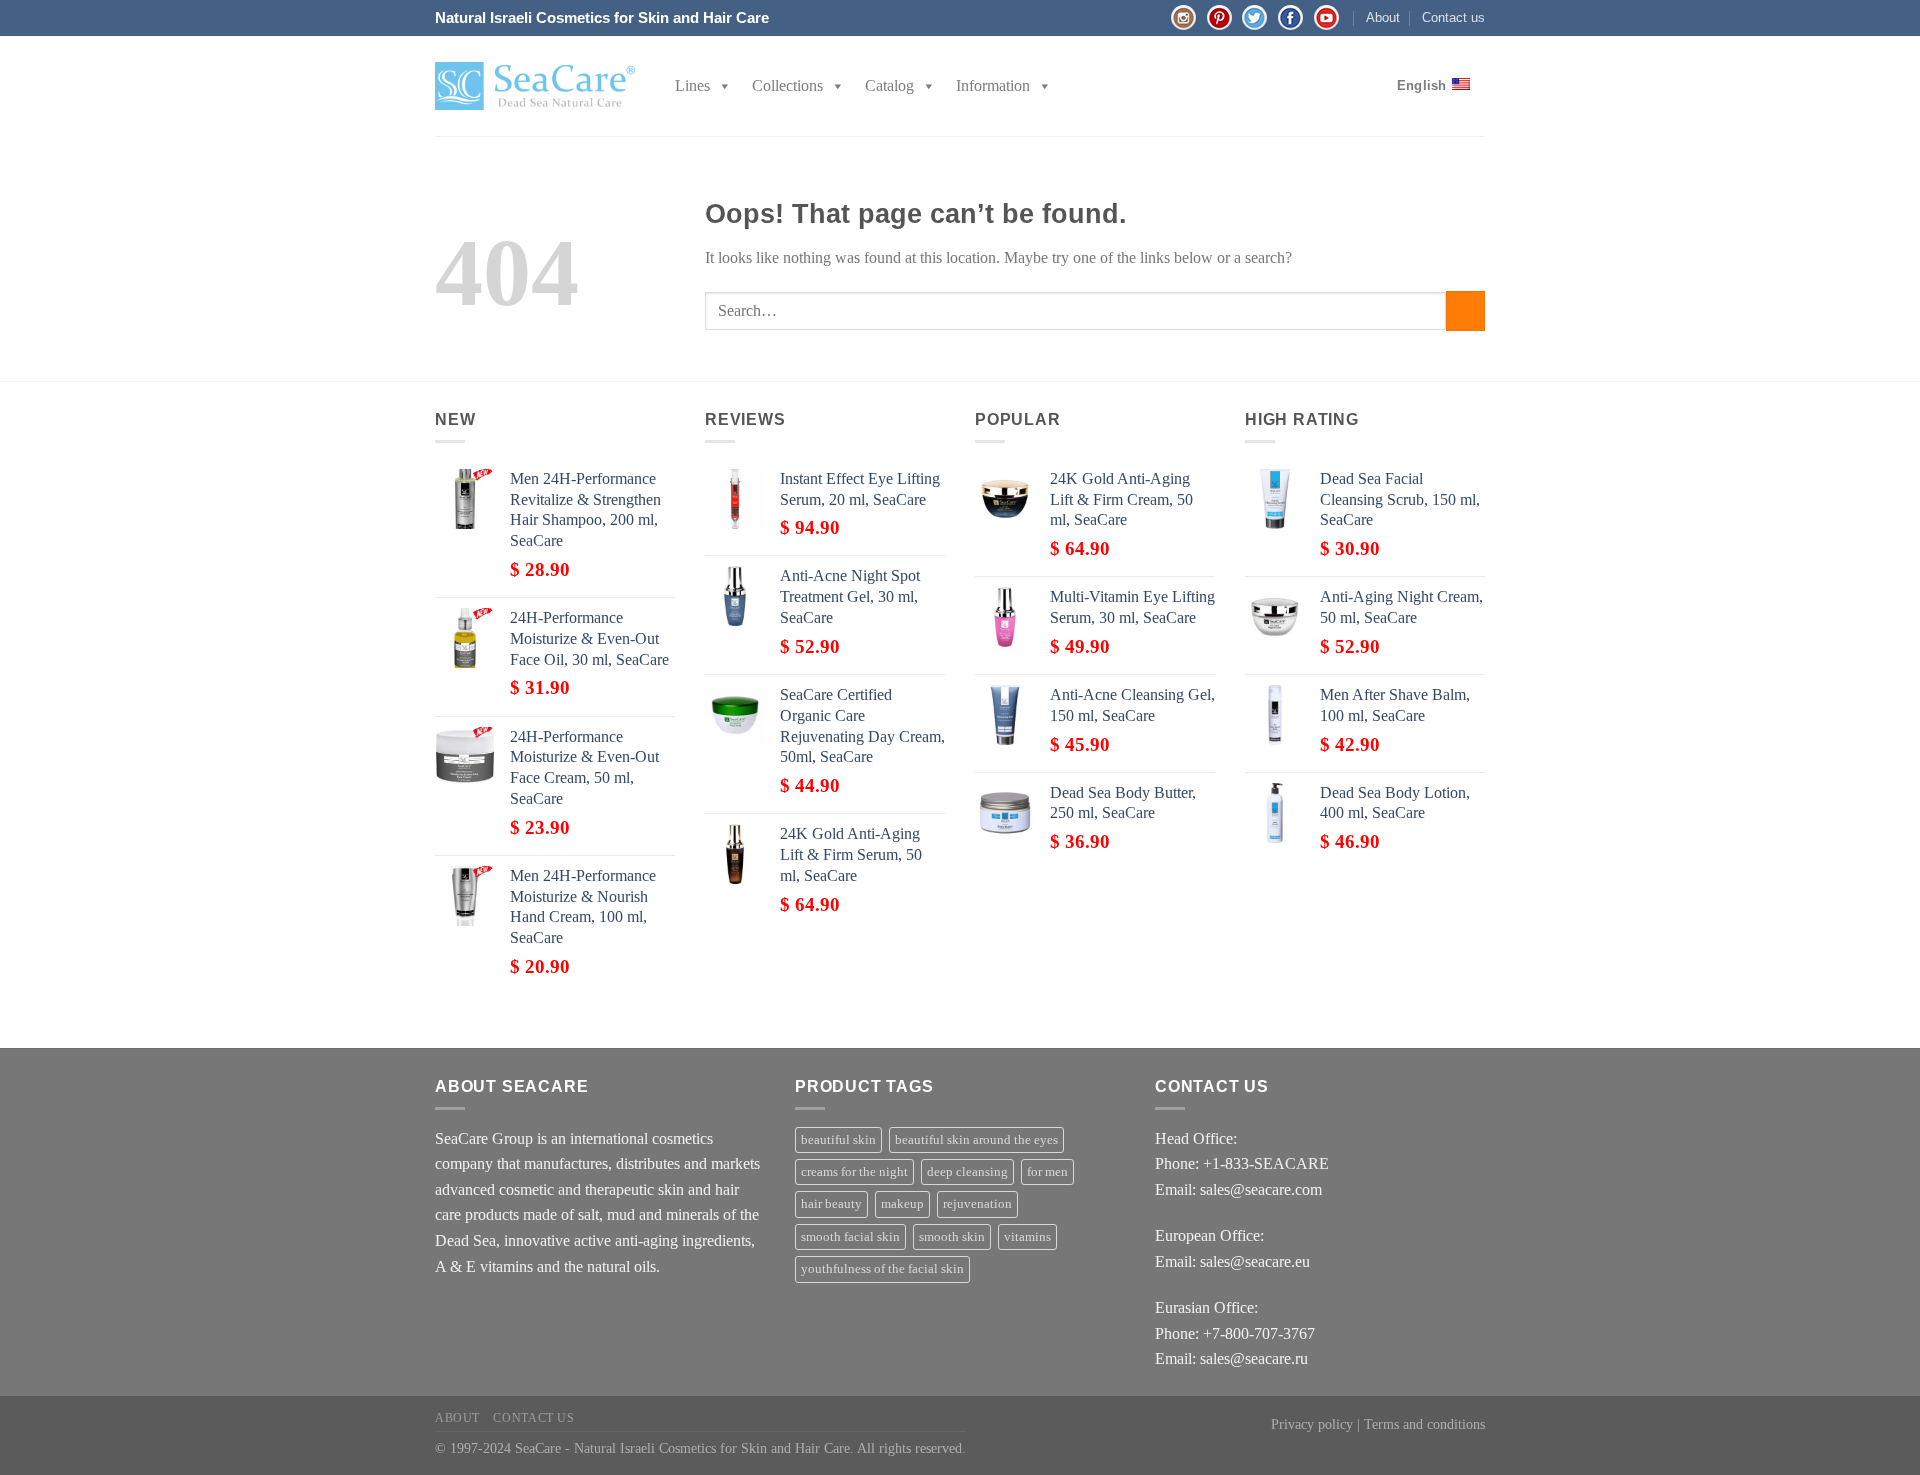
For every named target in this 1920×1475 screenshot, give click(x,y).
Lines (692, 85)
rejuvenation (977, 1204)
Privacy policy (1312, 1424)
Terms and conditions (1424, 1424)
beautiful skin (838, 1140)
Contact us (1453, 17)
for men (1047, 1172)
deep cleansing (967, 1172)
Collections (787, 85)
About (1383, 17)
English (1422, 85)
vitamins (1027, 1237)
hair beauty (831, 1204)
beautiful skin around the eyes (976, 1140)
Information (993, 85)
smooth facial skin (850, 1237)
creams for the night (854, 1172)
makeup (902, 1204)
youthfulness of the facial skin (882, 1269)
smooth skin (952, 1237)
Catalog (889, 85)
